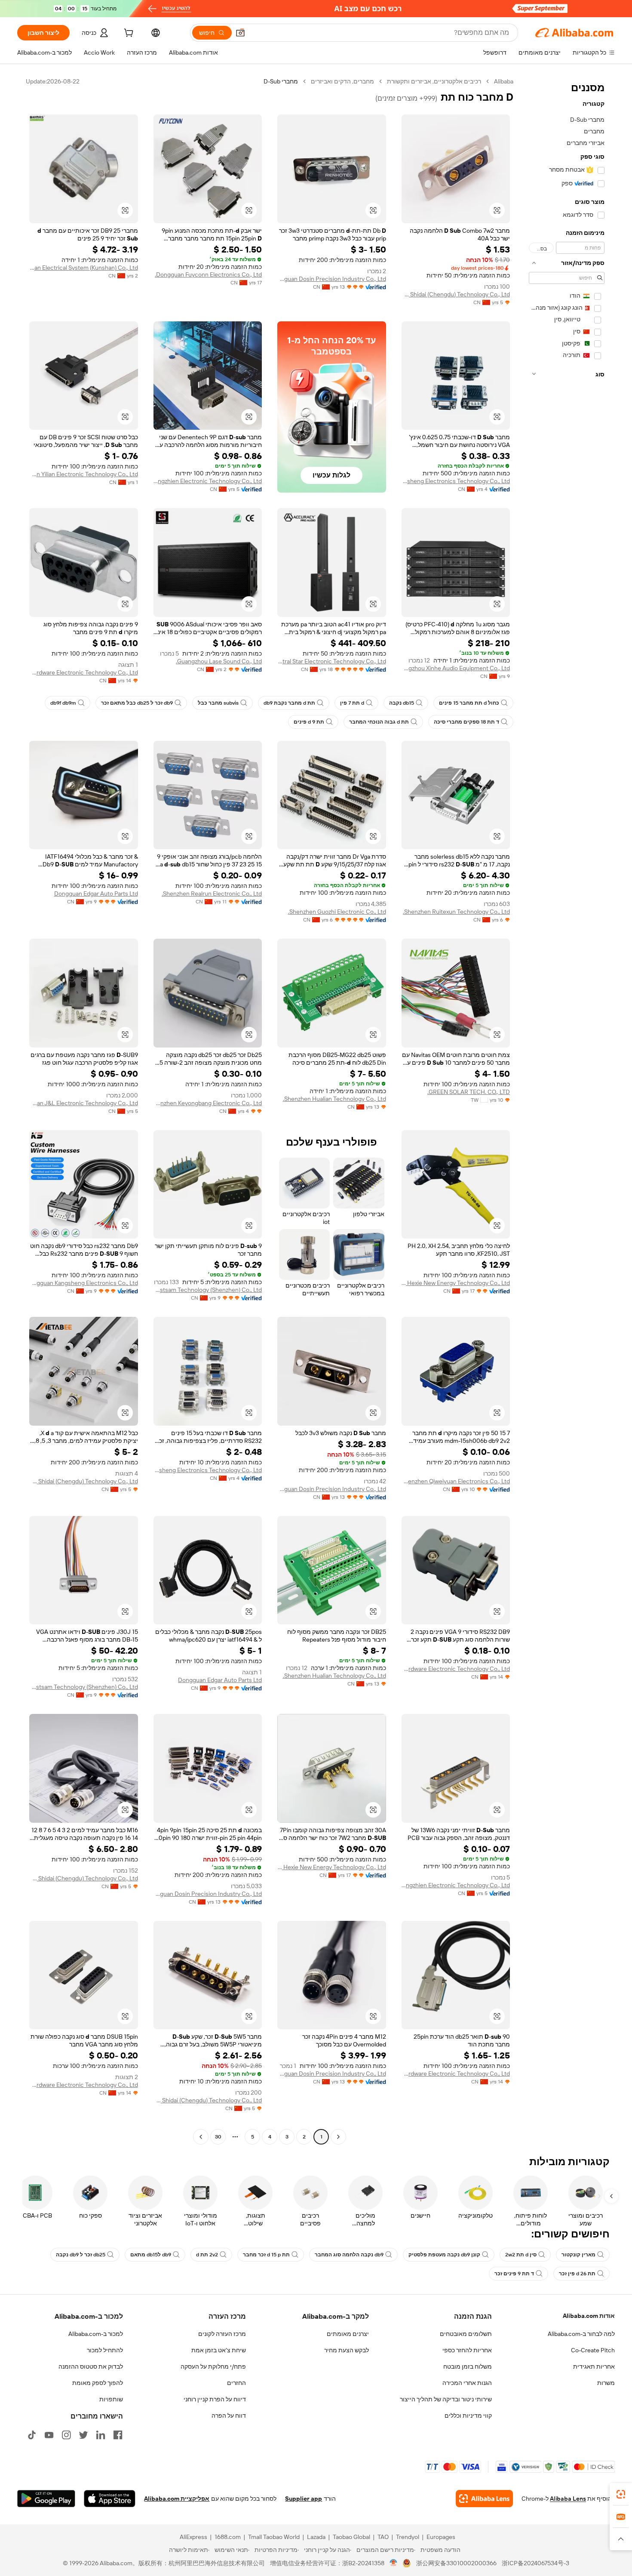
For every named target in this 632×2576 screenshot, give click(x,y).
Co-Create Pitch (593, 2350)
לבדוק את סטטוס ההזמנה (91, 2366)
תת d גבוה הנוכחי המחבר (379, 722)
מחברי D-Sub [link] (281, 81)
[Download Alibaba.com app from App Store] (110, 2499)
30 (218, 2137)
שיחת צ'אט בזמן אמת (219, 2350)
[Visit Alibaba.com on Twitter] (83, 2435)
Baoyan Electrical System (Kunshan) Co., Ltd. (84, 268)
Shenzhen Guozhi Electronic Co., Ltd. (337, 912)
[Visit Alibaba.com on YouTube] (49, 2435)
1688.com (228, 2537)
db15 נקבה (402, 703)
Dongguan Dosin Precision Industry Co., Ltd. (332, 279)
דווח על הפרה (229, 2416)
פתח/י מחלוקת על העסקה (213, 2366)
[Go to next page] (201, 2137)
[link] (621, 2494)
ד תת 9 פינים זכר (514, 2274)
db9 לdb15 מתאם (151, 2255)
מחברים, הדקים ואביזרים (342, 81)
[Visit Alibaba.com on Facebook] (118, 2435)
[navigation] (567, 1110)
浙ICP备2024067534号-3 (535, 2563)
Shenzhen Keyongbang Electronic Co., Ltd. (208, 1103)
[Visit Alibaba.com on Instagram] (66, 2435)
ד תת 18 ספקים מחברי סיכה (466, 722)
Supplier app (304, 2499)
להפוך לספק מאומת (98, 2383)
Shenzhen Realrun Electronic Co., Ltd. (212, 894)
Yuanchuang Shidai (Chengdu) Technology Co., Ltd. (456, 294)
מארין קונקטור (578, 2255)
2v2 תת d (207, 2255)
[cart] (128, 34)
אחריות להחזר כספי (467, 2350)
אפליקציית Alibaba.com (177, 2499)
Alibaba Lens (568, 2499)
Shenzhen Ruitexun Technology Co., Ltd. (456, 912)
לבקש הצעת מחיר (347, 2350)
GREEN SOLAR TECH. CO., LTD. (469, 1092)
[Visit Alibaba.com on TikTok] (32, 2435)
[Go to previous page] (338, 2137)
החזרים (236, 2383)
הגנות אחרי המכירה (467, 2383)
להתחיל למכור (105, 2350)
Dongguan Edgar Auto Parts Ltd (96, 894)
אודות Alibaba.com (589, 2316)
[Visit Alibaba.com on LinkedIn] (101, 2435)
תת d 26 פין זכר (577, 2274)
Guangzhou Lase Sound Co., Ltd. (219, 661)
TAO (383, 2537)
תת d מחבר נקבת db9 (289, 703)
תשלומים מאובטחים (466, 2334)
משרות (606, 2383)
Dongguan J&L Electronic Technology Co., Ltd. (84, 1103)
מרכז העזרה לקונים (222, 2334)
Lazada (316, 2537)
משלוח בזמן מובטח (468, 2366)
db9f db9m (63, 703)
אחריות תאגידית (594, 2366)
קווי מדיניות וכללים (468, 2416)
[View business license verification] (394, 2563)
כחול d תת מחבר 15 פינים (469, 703)
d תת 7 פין (352, 703)
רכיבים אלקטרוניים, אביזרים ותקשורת (434, 81)
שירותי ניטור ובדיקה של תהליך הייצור (446, 2399)
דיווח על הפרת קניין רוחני (215, 2399)
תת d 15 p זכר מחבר (266, 2255)
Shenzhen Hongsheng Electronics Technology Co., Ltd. (456, 481)
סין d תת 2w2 (521, 2255)
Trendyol (408, 2537)
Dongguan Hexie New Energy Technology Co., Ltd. (456, 1283)
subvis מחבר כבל (218, 703)
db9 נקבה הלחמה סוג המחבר (349, 2255)
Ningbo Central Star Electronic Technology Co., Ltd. (332, 661)
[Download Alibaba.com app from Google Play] (46, 2499)
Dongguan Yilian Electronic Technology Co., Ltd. (84, 474)
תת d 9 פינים (309, 722)
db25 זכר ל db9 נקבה (81, 2255)
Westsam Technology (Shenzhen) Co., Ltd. (208, 1290)
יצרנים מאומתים (348, 2334)
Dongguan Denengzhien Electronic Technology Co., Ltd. (208, 481)
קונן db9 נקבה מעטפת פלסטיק (444, 2255)
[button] (240, 33)
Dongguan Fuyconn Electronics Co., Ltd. (208, 274)
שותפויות (111, 2399)
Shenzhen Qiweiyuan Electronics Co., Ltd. (456, 1481)
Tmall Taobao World (274, 2537)
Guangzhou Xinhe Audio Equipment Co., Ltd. (456, 668)
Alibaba (504, 81)
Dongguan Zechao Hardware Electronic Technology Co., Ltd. (84, 672)
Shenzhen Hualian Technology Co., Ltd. (334, 1099)
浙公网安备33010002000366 (456, 2563)
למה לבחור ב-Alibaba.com (581, 2334)
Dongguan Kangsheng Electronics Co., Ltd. (84, 1283)
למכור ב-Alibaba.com (96, 2334)
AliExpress (193, 2537)
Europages (441, 2537)
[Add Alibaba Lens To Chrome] (484, 2499)
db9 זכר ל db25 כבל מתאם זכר (137, 703)
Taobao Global (351, 2537)
